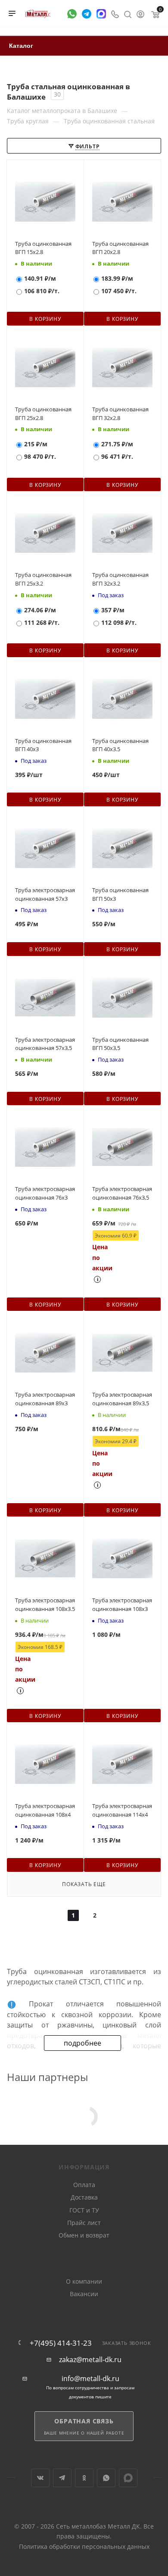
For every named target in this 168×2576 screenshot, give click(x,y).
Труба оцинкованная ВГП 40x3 (43, 745)
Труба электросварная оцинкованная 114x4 (122, 1810)
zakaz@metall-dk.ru (90, 2360)
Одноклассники (84, 2478)
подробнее (82, 2043)
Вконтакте (40, 2478)
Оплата (84, 2185)
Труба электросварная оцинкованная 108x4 (45, 1810)
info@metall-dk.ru (90, 2379)
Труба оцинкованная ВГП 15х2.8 (43, 248)
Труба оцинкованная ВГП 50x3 (120, 894)
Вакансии (84, 2294)
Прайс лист (84, 2223)
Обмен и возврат (84, 2235)
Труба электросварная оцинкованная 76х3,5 (122, 1193)
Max (128, 2478)
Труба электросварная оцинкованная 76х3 (45, 1193)
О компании (84, 2281)
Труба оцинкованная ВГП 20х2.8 (120, 248)
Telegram (62, 2478)
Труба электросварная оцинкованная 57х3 (45, 894)
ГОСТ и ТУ (84, 2210)
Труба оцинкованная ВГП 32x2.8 (120, 414)
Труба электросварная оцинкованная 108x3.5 (45, 1605)
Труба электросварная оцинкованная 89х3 (45, 1399)
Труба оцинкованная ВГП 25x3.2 (43, 579)
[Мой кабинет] (140, 13)
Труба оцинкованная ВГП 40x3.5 (120, 745)
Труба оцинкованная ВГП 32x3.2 (120, 579)
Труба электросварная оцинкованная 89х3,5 (122, 1399)
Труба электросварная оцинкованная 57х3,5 (45, 1044)
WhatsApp (106, 2478)
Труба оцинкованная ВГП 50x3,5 (120, 1044)
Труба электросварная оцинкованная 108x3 (122, 1605)
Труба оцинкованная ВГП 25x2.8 (43, 414)
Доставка (84, 2197)
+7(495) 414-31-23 (61, 2343)
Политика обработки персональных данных (84, 2546)
